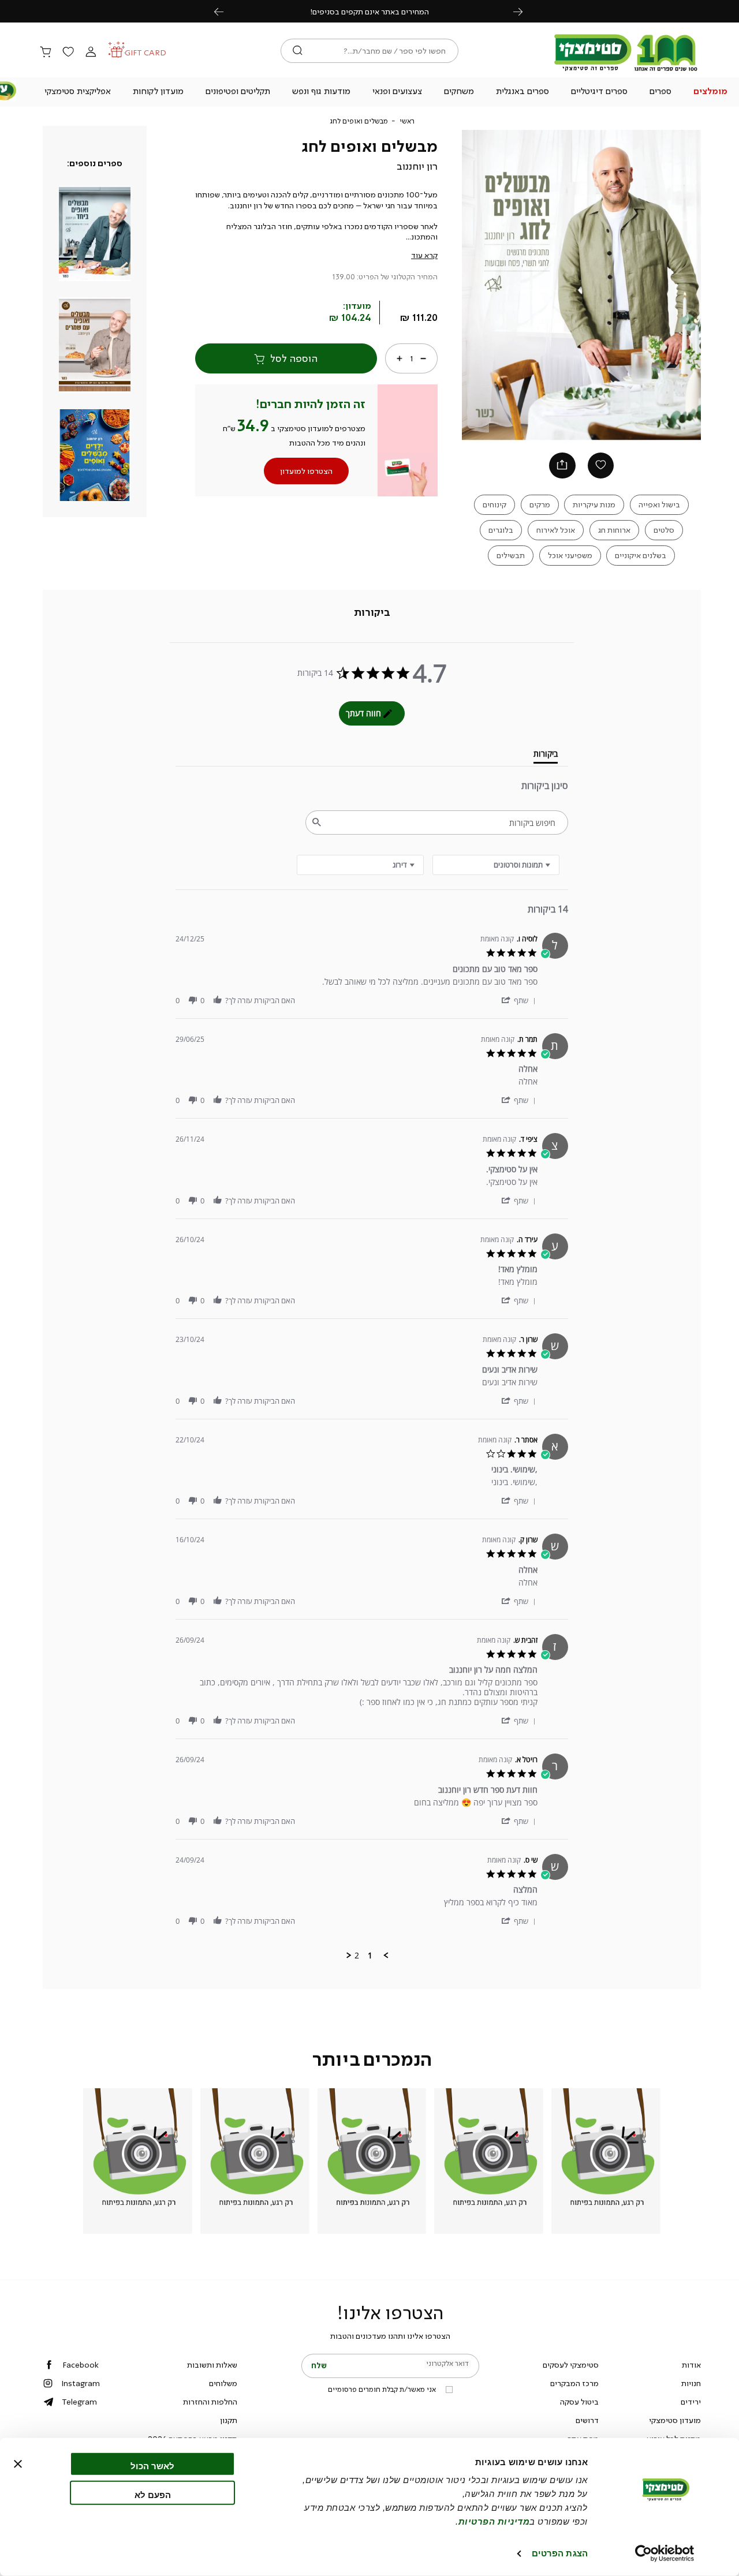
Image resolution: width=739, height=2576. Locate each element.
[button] (710, 92)
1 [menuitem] (370, 1956)
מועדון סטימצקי (675, 2420)
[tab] (372, 613)
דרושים (587, 2420)
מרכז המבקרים (574, 2383)
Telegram (79, 2402)
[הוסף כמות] (400, 358)
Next (524, 11)
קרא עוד (424, 255)
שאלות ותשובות (212, 2365)
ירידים (691, 2402)
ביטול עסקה (579, 2402)
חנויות (691, 2383)
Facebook (81, 2365)
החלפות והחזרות (210, 2402)
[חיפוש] (298, 51)
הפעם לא (153, 2494)
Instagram (81, 2383)
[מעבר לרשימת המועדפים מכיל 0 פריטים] (68, 53)
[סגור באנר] (18, 2464)
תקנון (229, 2420)
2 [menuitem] (357, 1956)
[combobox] (360, 865)
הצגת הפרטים (560, 2553)
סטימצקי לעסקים (571, 2365)
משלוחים (223, 2383)
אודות (691, 2365)
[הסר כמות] (423, 358)
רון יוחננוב (417, 166)
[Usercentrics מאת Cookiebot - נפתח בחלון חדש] (665, 2553)
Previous (225, 11)
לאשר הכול (152, 2466)
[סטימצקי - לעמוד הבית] (626, 70)
